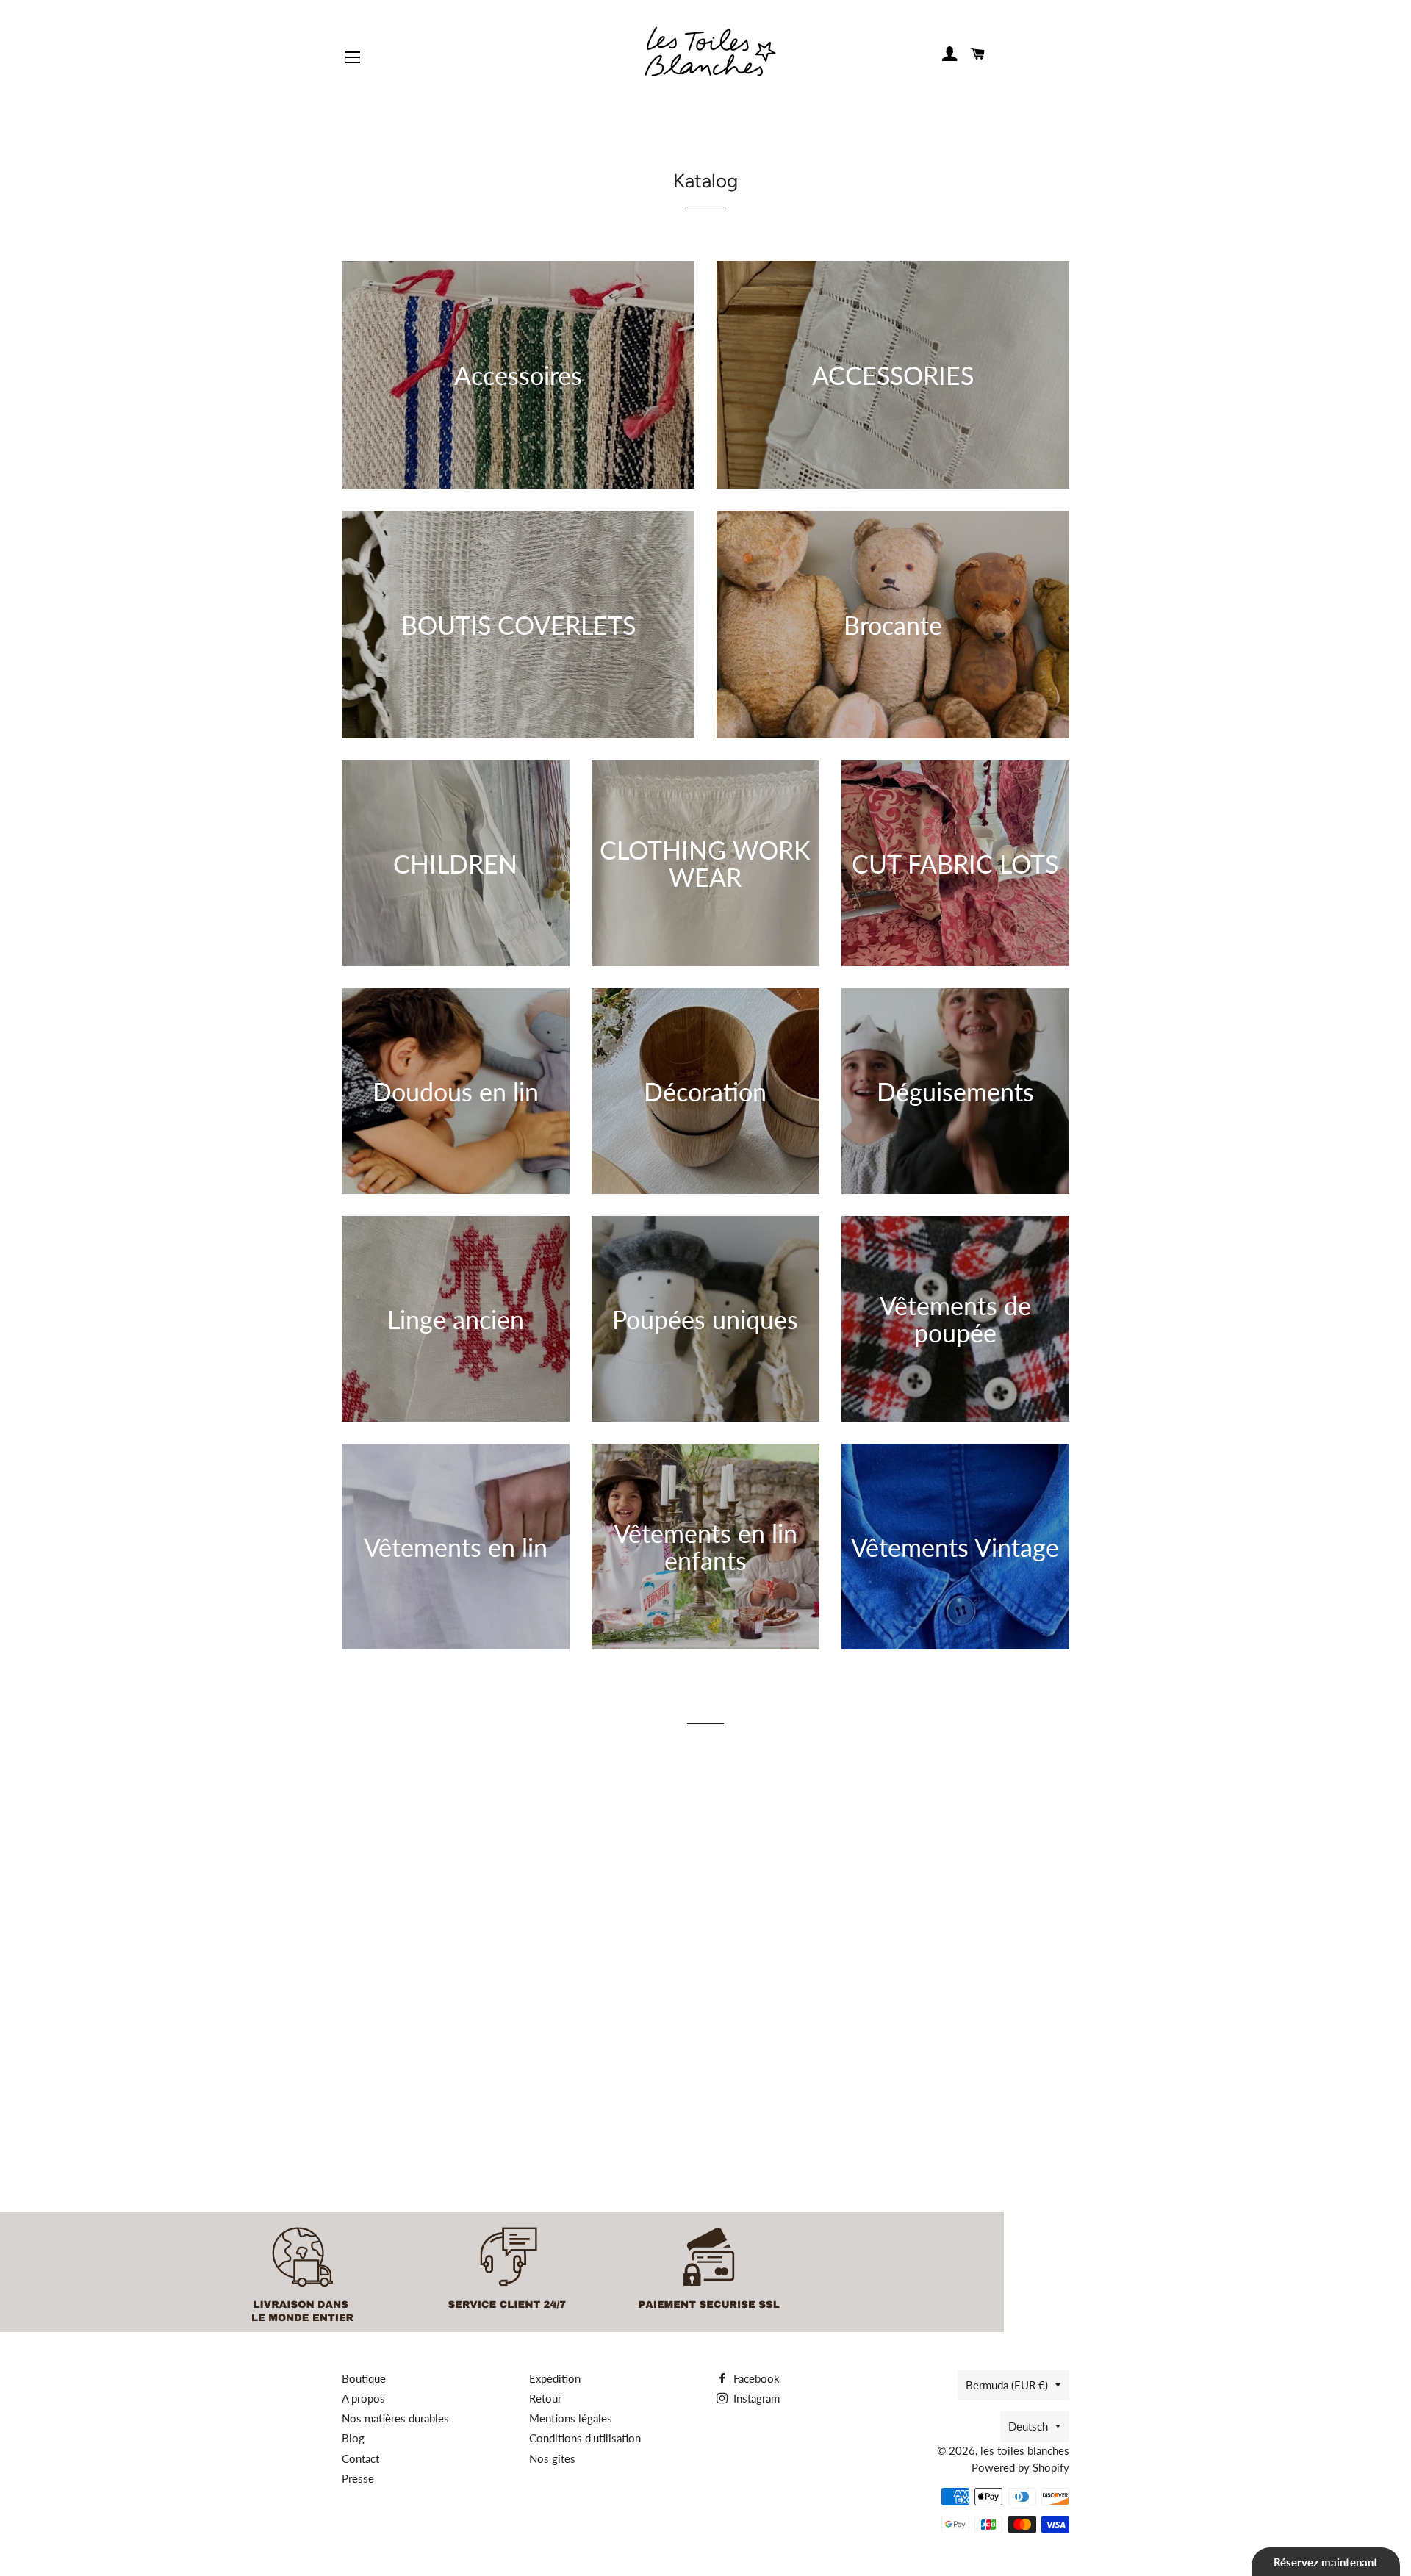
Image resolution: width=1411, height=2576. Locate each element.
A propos (363, 2398)
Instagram (755, 2398)
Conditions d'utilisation (585, 2438)
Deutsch (1028, 2426)
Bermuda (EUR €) (1007, 2385)
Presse (358, 2478)
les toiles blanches (1025, 2450)
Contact (360, 2458)
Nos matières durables (395, 2418)
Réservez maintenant (1326, 2562)
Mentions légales (571, 2418)
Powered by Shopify (1020, 2467)
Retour (545, 2398)
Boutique (364, 2378)
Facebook (755, 2378)
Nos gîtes (552, 2458)
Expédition (555, 2378)
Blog (353, 2438)
